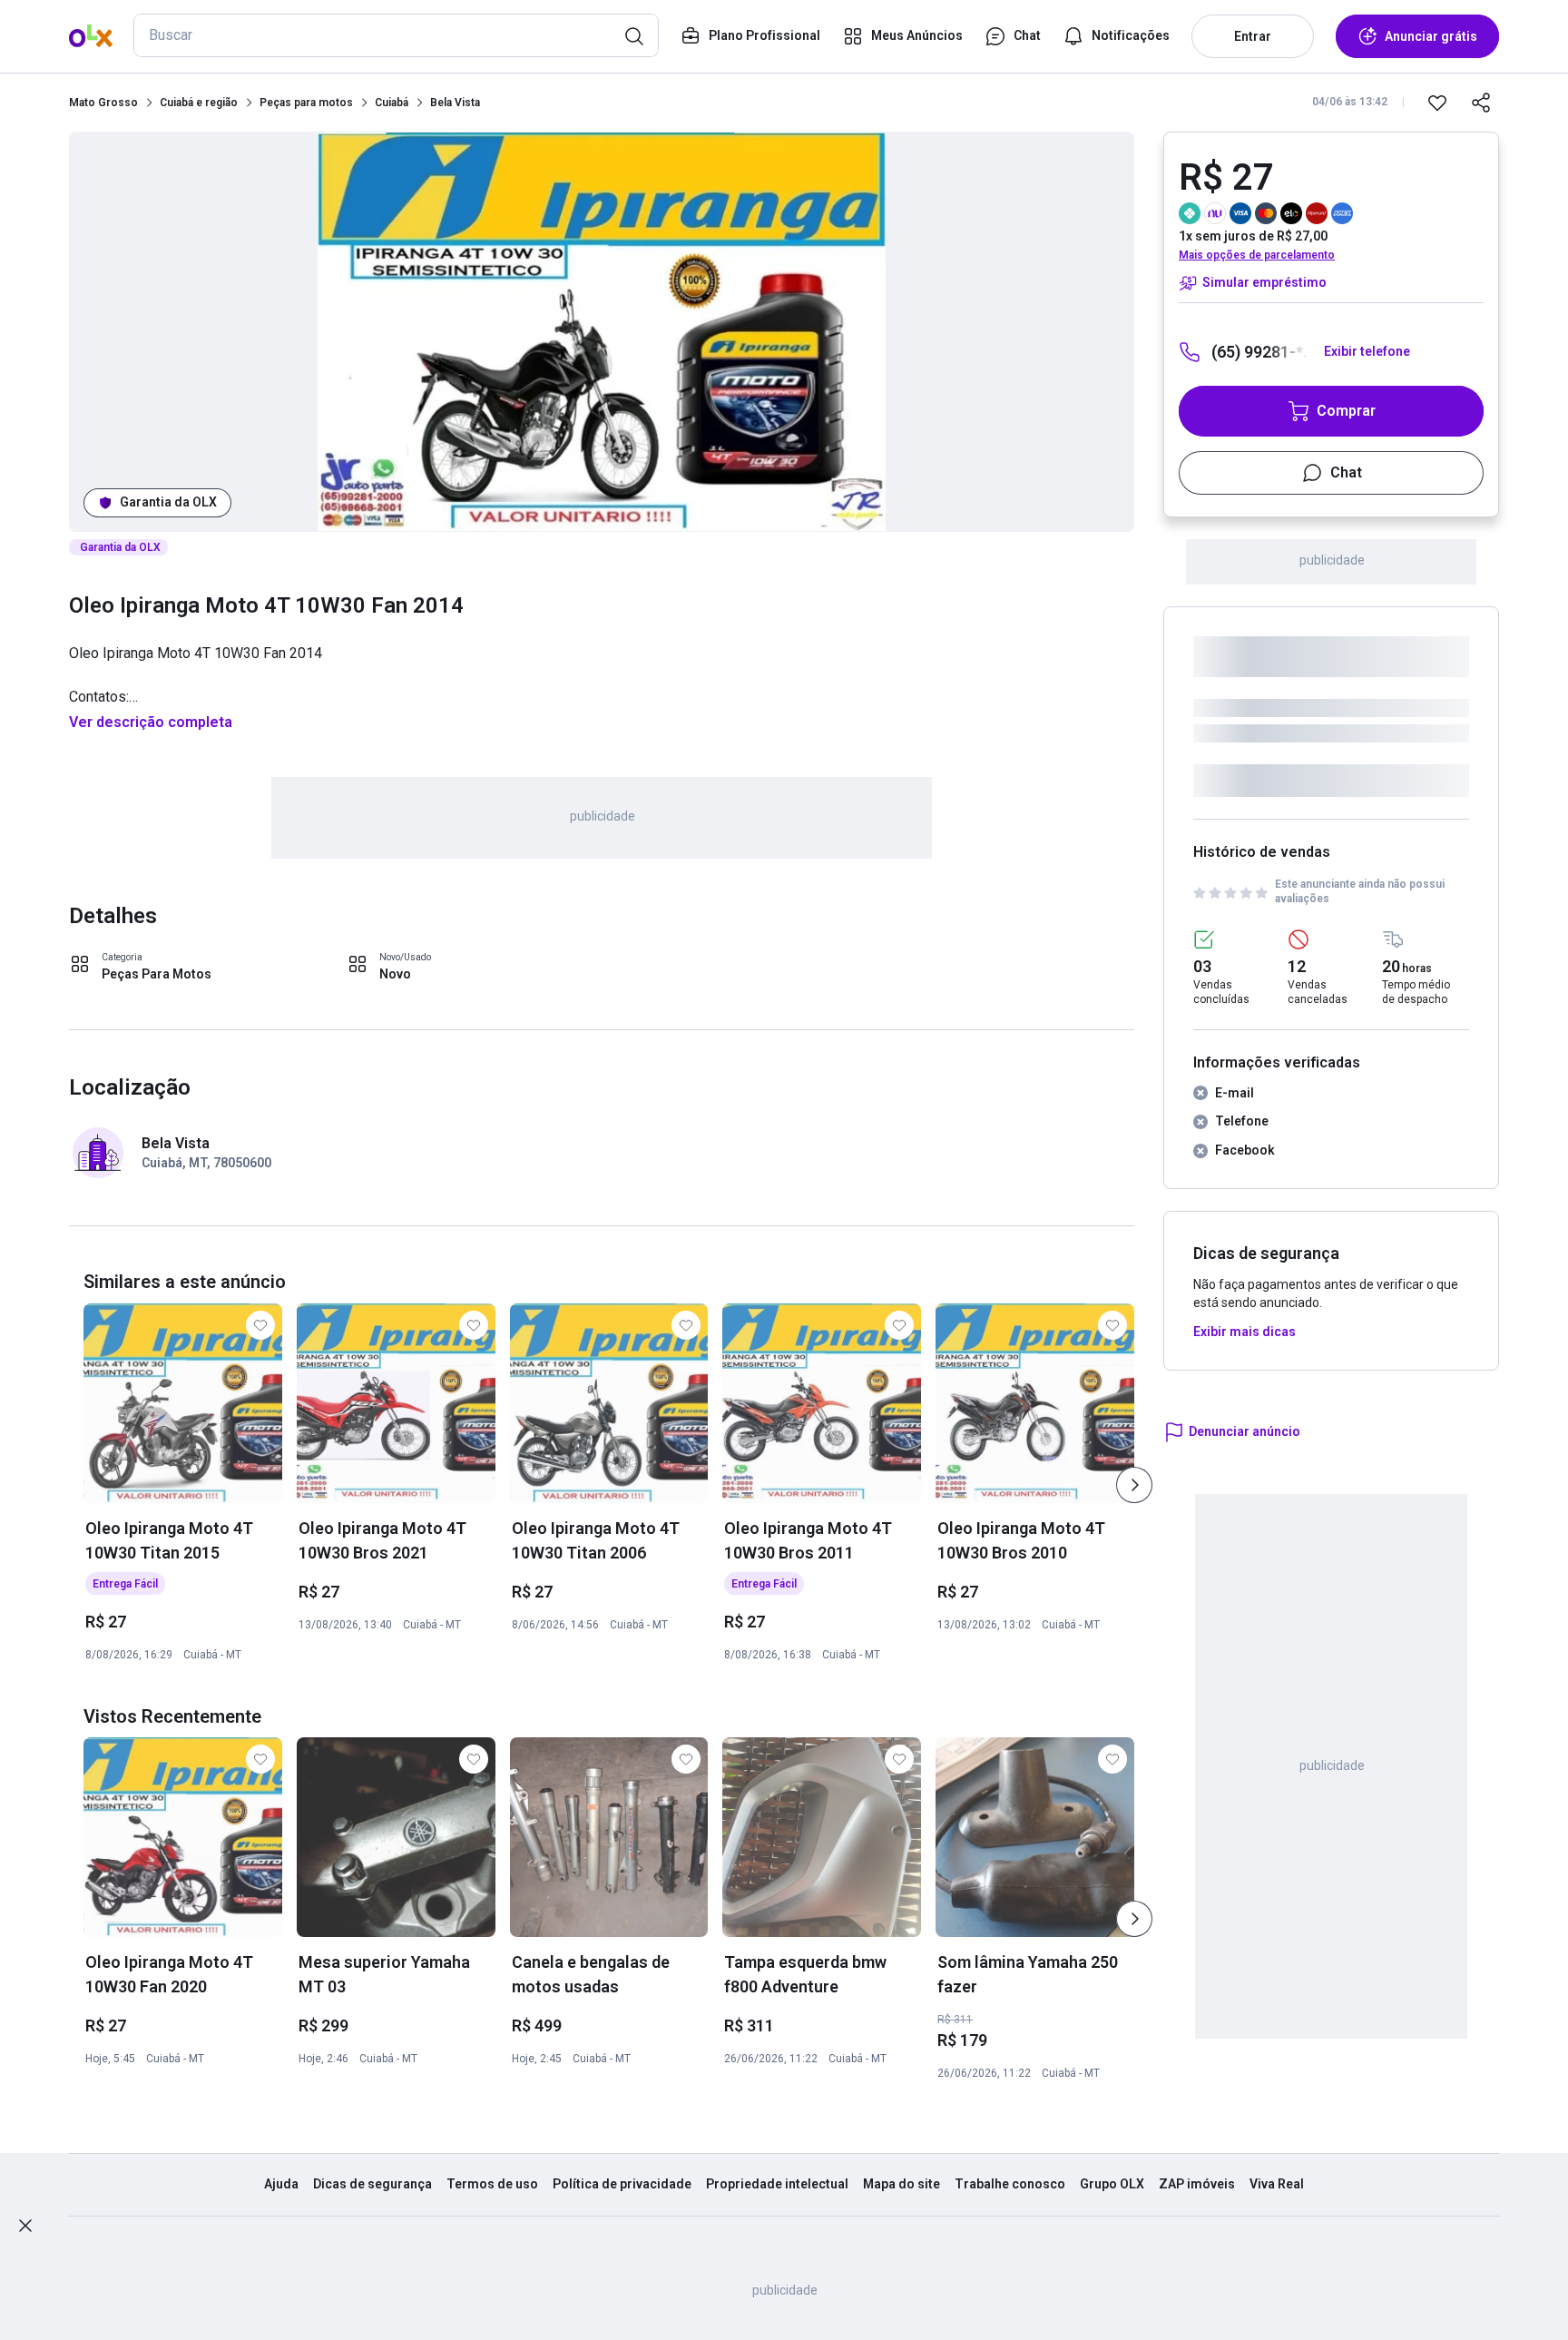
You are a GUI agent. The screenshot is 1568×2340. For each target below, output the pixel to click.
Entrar (1253, 36)
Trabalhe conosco (1010, 2184)
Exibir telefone (1367, 351)
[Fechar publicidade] (25, 2226)
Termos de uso (492, 2184)
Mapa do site (902, 2184)
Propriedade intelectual (777, 2184)
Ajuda (281, 2184)
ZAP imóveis (1197, 2184)
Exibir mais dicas (1245, 1332)
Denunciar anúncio (1245, 1431)
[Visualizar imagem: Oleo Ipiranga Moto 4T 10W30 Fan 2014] (602, 332)
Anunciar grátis (1431, 36)
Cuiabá (392, 103)
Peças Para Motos (157, 974)
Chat (1346, 472)
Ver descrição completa (151, 722)
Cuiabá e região (199, 103)
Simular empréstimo (1264, 282)
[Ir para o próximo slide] (1134, 1485)
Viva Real (1277, 2184)
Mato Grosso (103, 103)
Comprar (1346, 411)
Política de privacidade (622, 2184)
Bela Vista (455, 103)
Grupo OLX (1112, 2184)
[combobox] (396, 35)
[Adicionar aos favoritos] (1437, 103)
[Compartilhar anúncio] (1481, 103)
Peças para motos (306, 103)
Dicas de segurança (372, 2184)
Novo (395, 974)
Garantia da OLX (168, 502)
